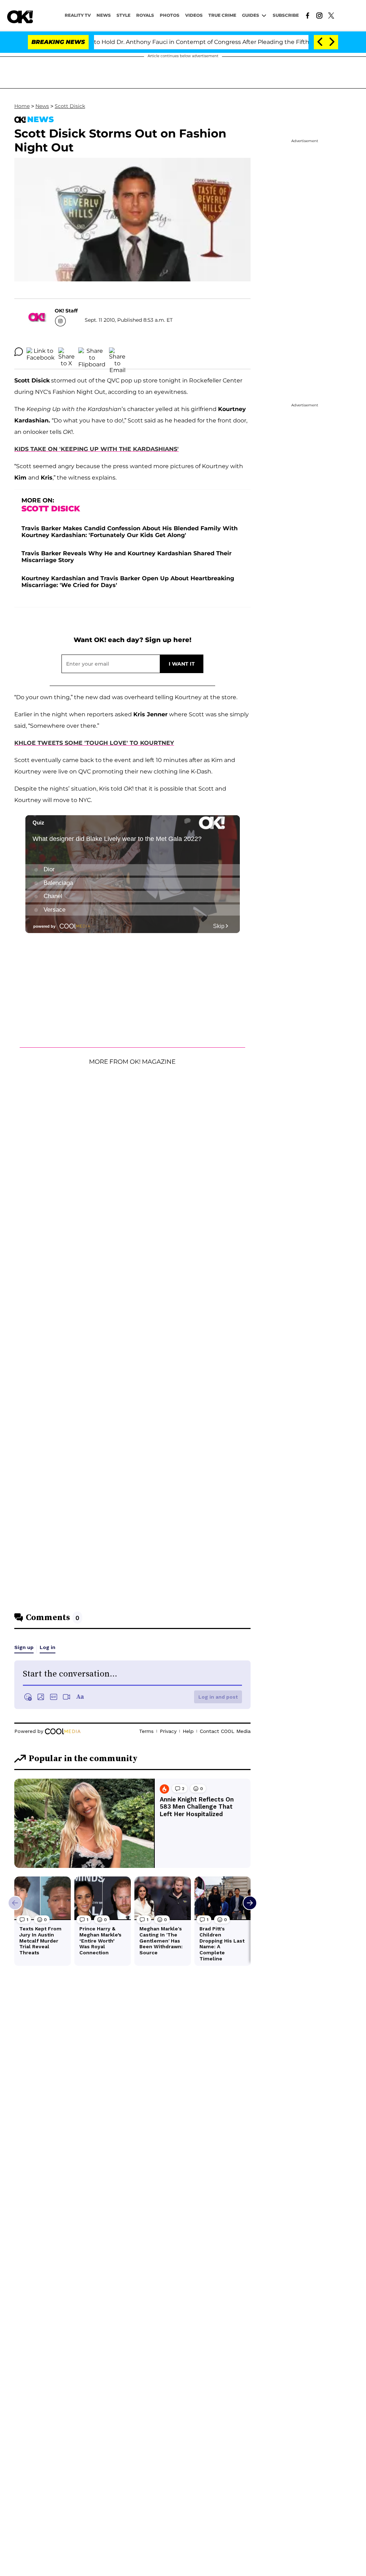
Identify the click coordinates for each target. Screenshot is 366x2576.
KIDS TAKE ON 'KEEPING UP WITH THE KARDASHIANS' (97, 449)
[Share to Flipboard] (92, 352)
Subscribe (286, 15)
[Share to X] (66, 352)
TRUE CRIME (222, 15)
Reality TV (78, 15)
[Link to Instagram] (319, 15)
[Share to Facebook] (41, 352)
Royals (145, 15)
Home (22, 106)
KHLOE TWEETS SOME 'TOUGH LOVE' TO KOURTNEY (94, 743)
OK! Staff (66, 311)
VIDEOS (194, 15)
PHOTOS (170, 15)
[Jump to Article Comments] (19, 352)
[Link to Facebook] (308, 15)
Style (123, 15)
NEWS (104, 15)
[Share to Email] (117, 352)
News (42, 106)
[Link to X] (331, 15)
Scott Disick (70, 106)
